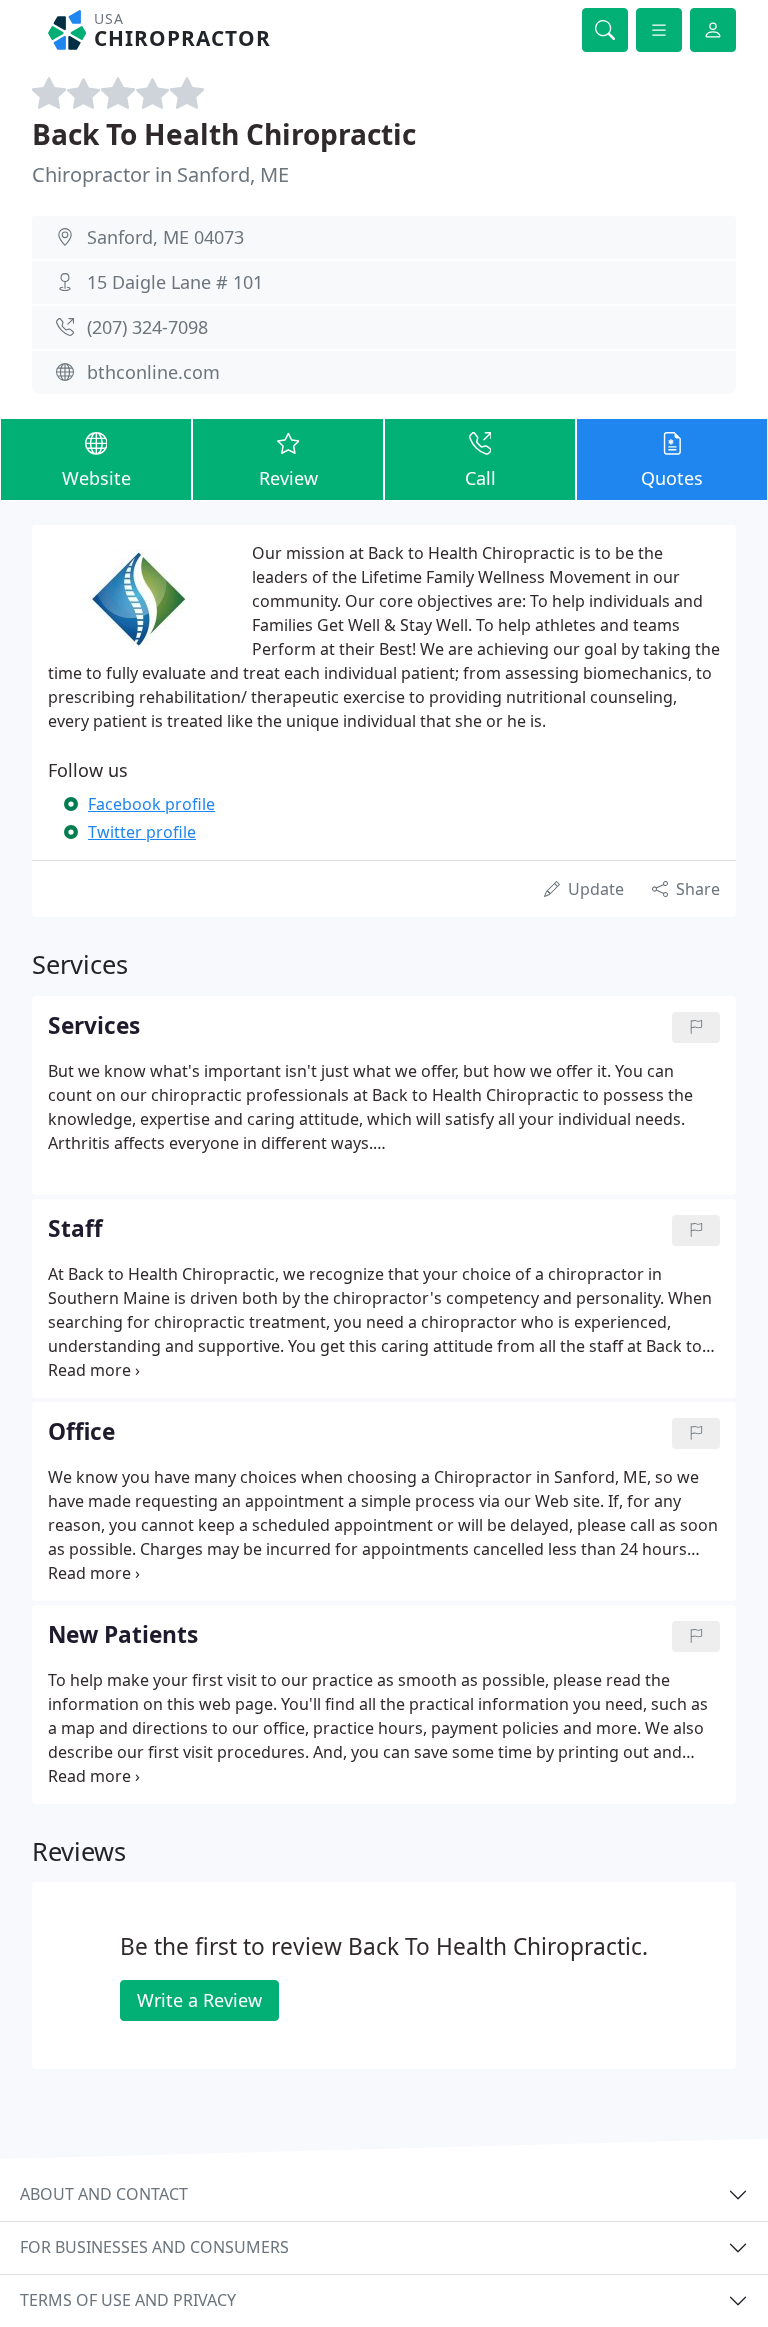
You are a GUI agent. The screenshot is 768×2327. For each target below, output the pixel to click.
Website (96, 478)
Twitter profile (142, 832)
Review (288, 478)
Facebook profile (151, 804)
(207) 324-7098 (147, 327)
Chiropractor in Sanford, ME (160, 174)
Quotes (672, 478)
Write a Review (199, 2000)
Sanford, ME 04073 (165, 237)
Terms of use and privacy (128, 2300)
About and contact (104, 2194)
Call (480, 478)
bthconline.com (153, 372)
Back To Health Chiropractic (224, 134)
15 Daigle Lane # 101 (175, 282)
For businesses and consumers (154, 2247)
